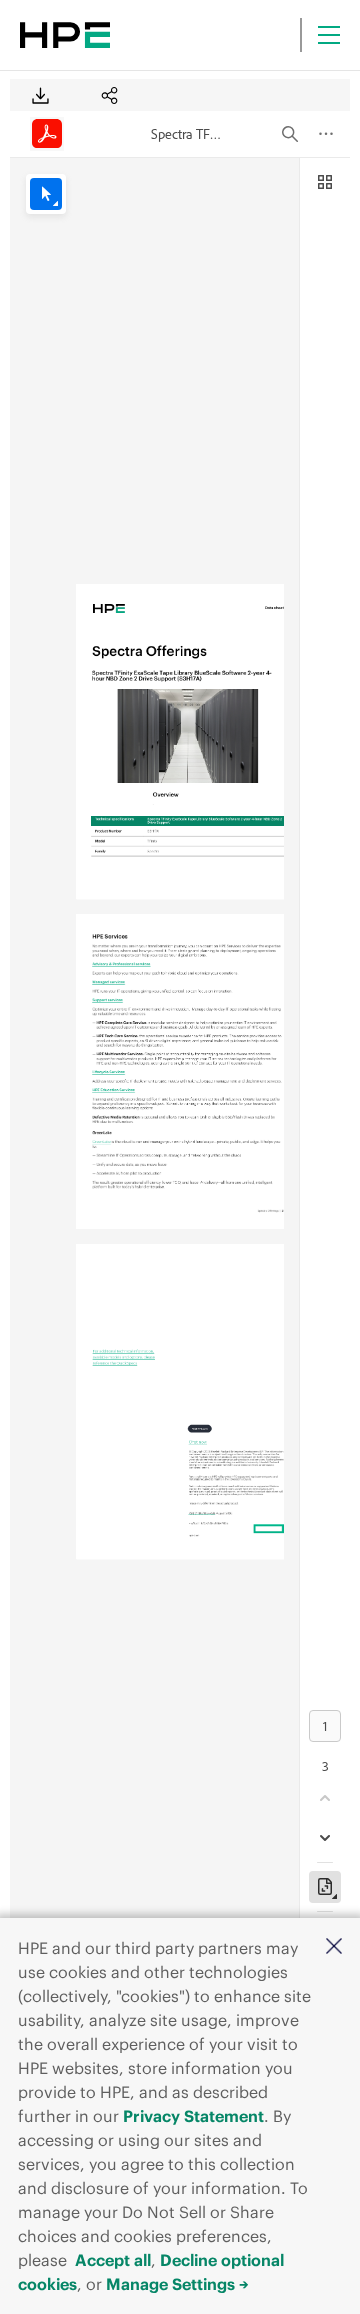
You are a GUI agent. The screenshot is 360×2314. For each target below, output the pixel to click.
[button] (334, 1947)
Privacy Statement (193, 2116)
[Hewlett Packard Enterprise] (65, 35)
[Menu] (329, 35)
